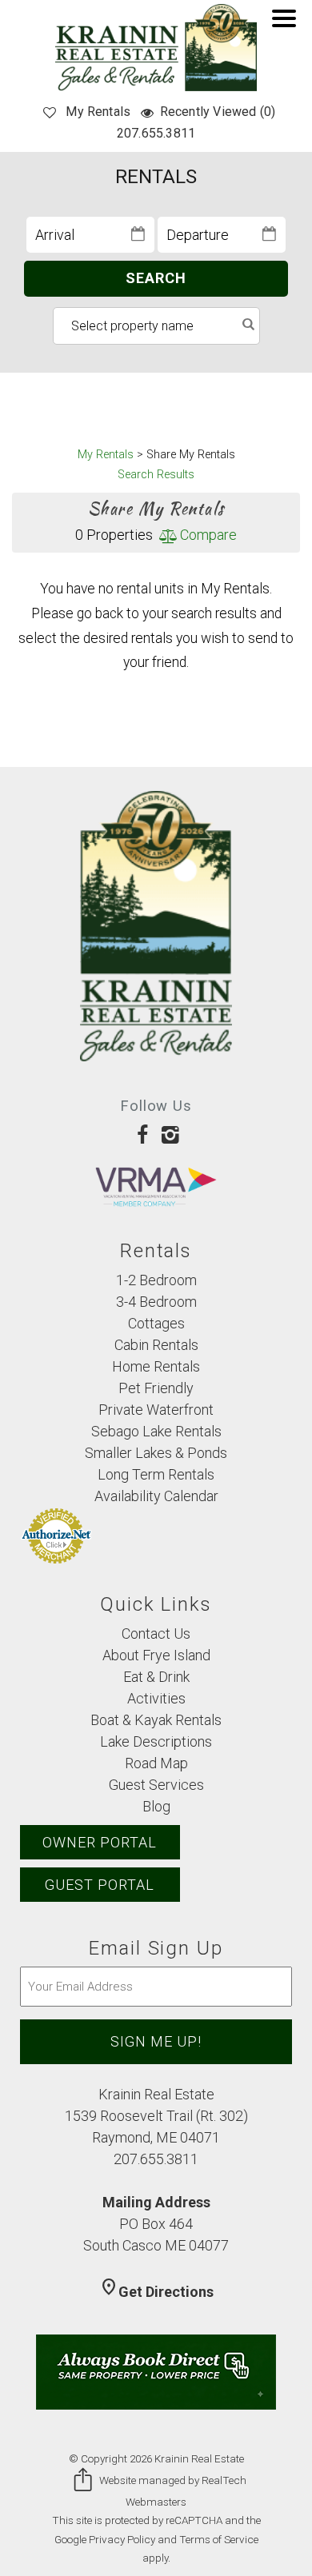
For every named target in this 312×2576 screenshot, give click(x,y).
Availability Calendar (156, 1496)
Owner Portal (100, 1842)
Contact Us (156, 1633)
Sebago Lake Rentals (156, 1431)
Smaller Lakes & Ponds (156, 1453)
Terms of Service (219, 2539)
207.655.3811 (156, 133)
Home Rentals (156, 1366)
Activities (156, 1698)
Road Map (156, 1763)
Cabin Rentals (156, 1345)
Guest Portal (100, 1885)
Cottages (156, 1323)
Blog (156, 1806)
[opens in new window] (142, 1134)
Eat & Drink (156, 1677)
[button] (288, 29)
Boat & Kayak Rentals (156, 1720)
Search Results (156, 475)
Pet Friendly (156, 1388)
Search (156, 278)
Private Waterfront (156, 1410)
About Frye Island (156, 1655)
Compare (206, 535)
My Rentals (98, 112)
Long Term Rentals (156, 1474)
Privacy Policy (122, 2539)
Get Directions (156, 2292)
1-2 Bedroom (156, 1280)
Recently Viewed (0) (218, 112)
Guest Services (156, 1785)
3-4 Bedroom (156, 1302)
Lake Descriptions (156, 1741)
